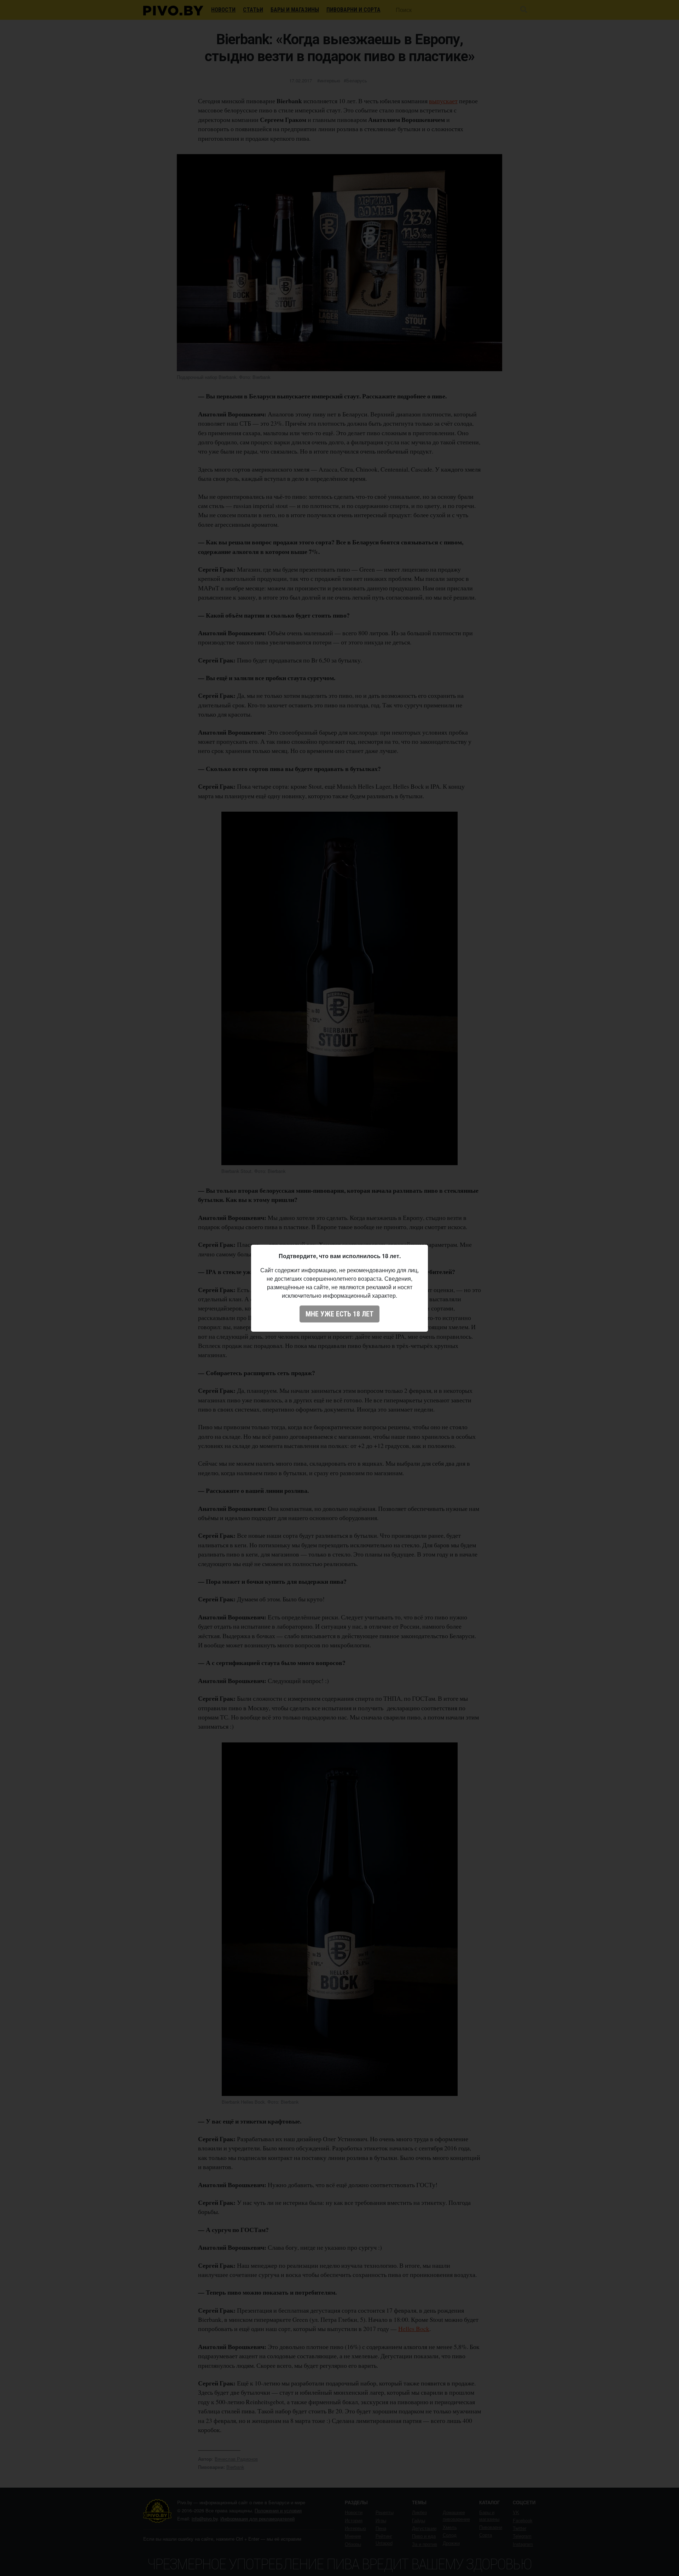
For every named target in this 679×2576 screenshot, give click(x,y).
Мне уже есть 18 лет (339, 1314)
